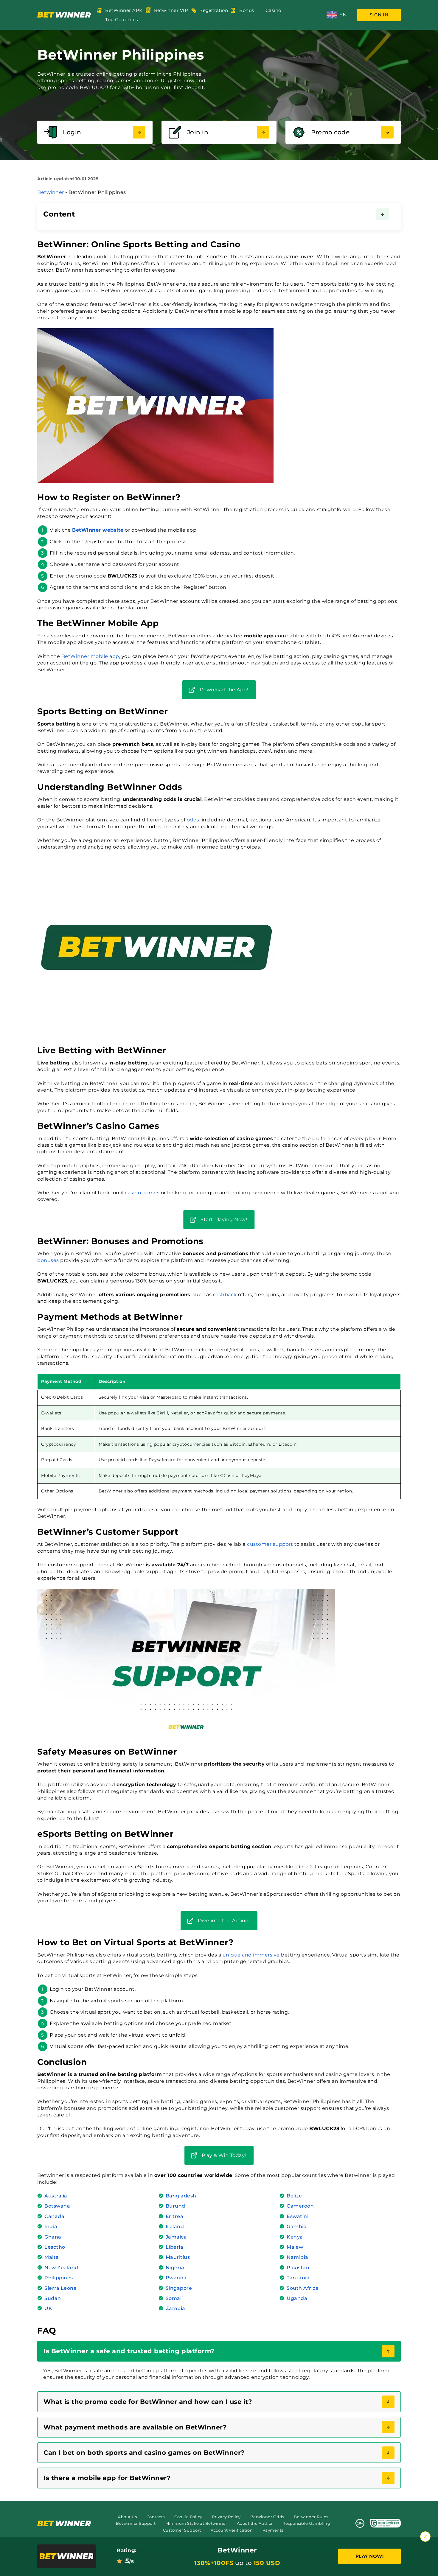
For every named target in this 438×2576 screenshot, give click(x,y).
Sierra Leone (60, 2288)
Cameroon (300, 2206)
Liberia (175, 2247)
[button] (338, 15)
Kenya (295, 2237)
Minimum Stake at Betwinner (196, 2523)
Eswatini (298, 2216)
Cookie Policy (188, 2517)
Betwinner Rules (311, 2517)
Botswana (57, 2206)
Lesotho (55, 2247)
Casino (273, 10)
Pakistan (298, 2268)
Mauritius (178, 2257)
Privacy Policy (226, 2517)
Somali (174, 2298)
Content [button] (59, 214)
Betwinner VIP (171, 10)
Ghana (53, 2237)
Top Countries (122, 20)
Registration (214, 10)
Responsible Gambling (306, 2523)
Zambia (175, 2308)
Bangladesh (181, 2196)
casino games (142, 1193)
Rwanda (176, 2278)
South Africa (303, 2288)
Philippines (59, 2278)
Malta (52, 2257)
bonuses (48, 1260)
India (51, 2226)
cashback (225, 1295)
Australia (56, 2196)
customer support (270, 1544)
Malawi (296, 2247)
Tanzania (298, 2278)
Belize (294, 2196)
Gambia (297, 2226)
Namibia (298, 2257)
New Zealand (61, 2268)
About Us (127, 2517)
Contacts (156, 2517)
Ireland (175, 2226)
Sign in (379, 15)
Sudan (53, 2298)
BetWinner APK (124, 10)
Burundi (176, 2206)
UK (48, 2308)
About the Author (255, 2523)
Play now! (370, 2556)
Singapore (179, 2288)
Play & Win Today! (224, 2155)
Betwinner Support (136, 2523)
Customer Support (182, 2530)
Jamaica (176, 2237)
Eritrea (175, 2216)
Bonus (247, 10)
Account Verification (232, 2530)
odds (193, 820)
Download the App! (224, 690)
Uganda (297, 2298)
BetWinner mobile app (90, 656)
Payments (273, 2530)
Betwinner (51, 192)
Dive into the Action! (224, 1921)
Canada (54, 2216)
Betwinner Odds (267, 2517)
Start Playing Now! (224, 1219)
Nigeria (175, 2268)
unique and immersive (251, 1955)
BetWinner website (98, 530)
